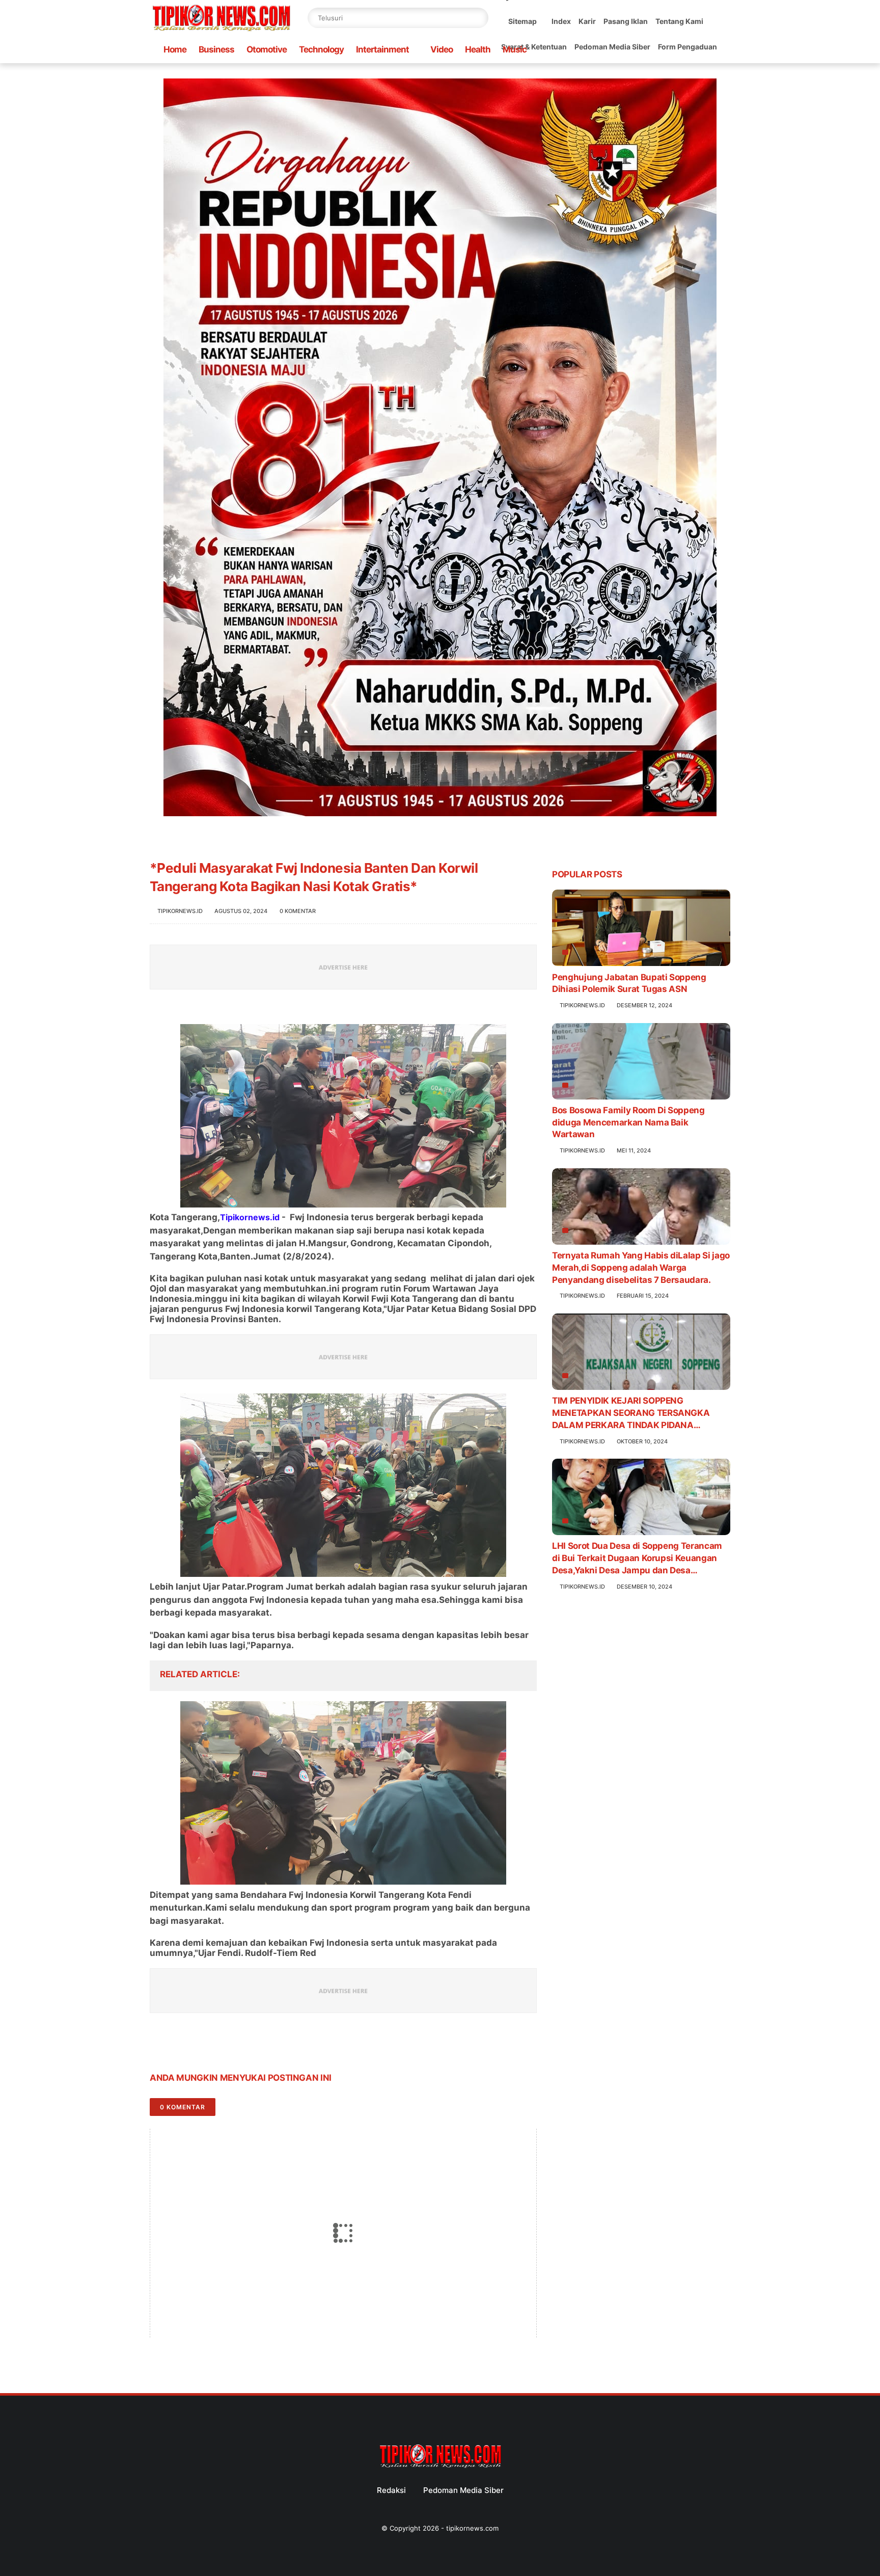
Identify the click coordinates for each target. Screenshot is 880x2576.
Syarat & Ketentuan (534, 47)
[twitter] (179, 2046)
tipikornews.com (472, 2528)
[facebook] (159, 2046)
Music (515, 49)
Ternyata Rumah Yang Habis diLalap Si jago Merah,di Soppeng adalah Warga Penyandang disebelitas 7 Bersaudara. (641, 1268)
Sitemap (522, 21)
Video (442, 49)
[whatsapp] (199, 2046)
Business (216, 49)
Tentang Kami (679, 21)
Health (478, 49)
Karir (587, 21)
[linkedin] (240, 2046)
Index (561, 21)
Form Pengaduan (687, 47)
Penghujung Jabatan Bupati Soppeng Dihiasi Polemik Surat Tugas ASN (629, 983)
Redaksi (391, 2490)
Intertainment (382, 49)
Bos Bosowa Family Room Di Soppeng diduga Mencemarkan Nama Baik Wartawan (628, 1122)
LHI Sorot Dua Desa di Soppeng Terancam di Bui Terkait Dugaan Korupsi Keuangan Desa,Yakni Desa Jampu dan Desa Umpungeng (637, 1559)
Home (175, 49)
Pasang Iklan (626, 21)
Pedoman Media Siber (612, 47)
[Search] (478, 18)
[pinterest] (220, 2046)
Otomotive (267, 49)
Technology (321, 49)
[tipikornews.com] (221, 33)
